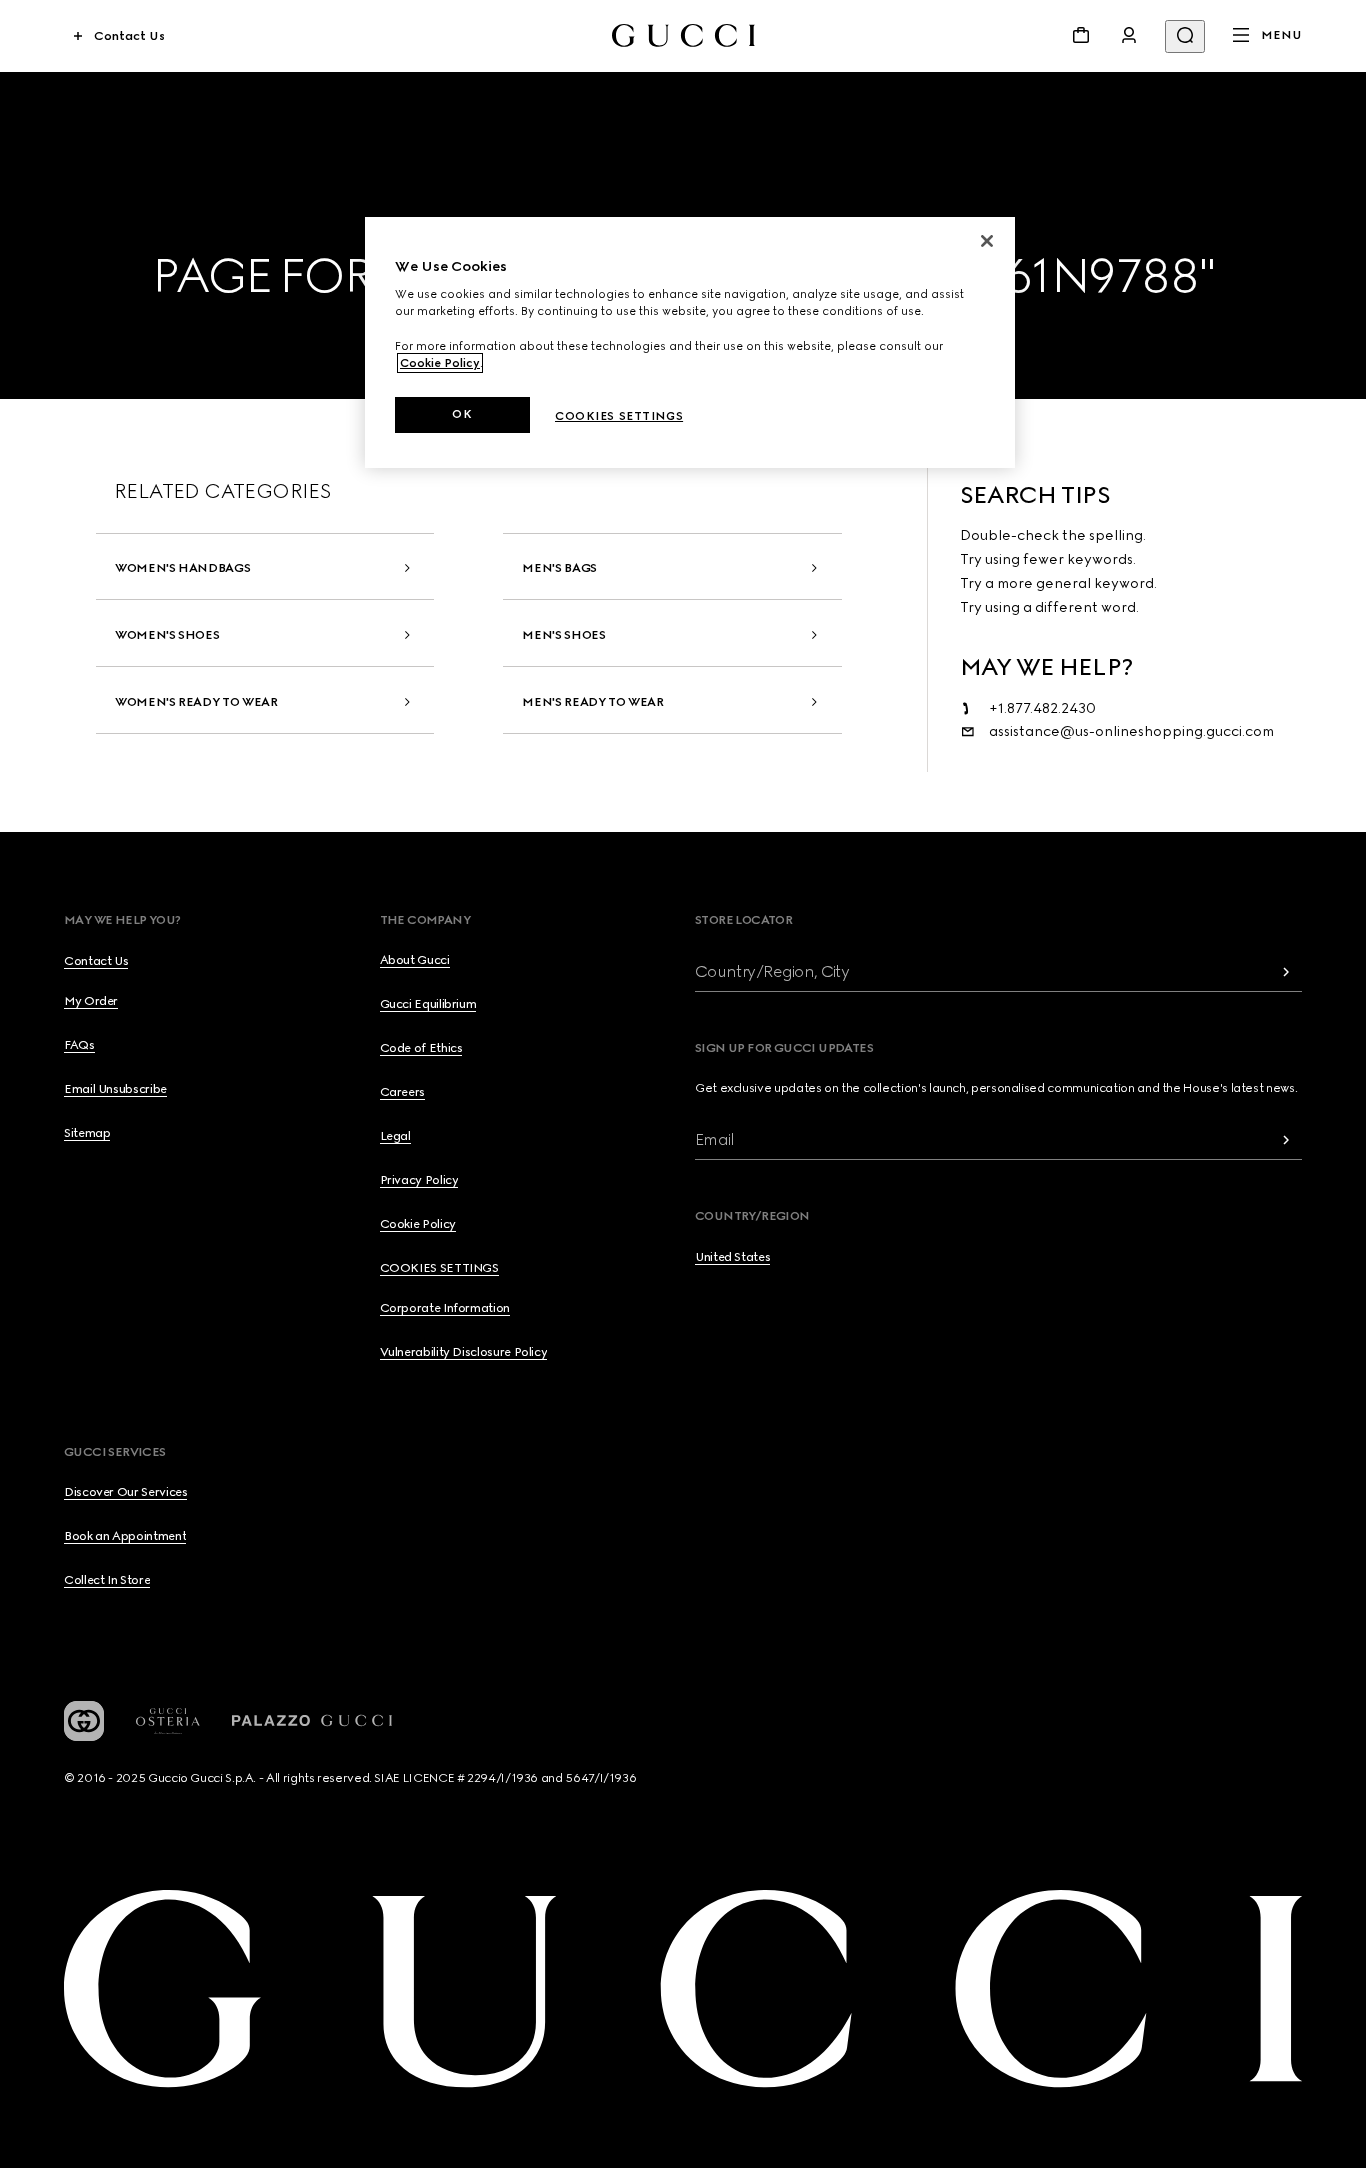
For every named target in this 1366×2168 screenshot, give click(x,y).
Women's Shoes (167, 635)
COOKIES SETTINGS (439, 1268)
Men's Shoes (563, 635)
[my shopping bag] (1081, 35)
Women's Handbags (182, 568)
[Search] (1185, 36)
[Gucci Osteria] (168, 1721)
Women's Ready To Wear (196, 702)
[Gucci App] (84, 1721)
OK (462, 414)
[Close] (987, 241)
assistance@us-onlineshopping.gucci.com (1131, 731)
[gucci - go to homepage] (683, 35)
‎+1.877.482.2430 (1042, 708)
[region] (690, 342)
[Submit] (1286, 971)
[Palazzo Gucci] (312, 1721)
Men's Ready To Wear (592, 702)
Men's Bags (559, 568)
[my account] (1129, 35)
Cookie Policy (440, 363)
